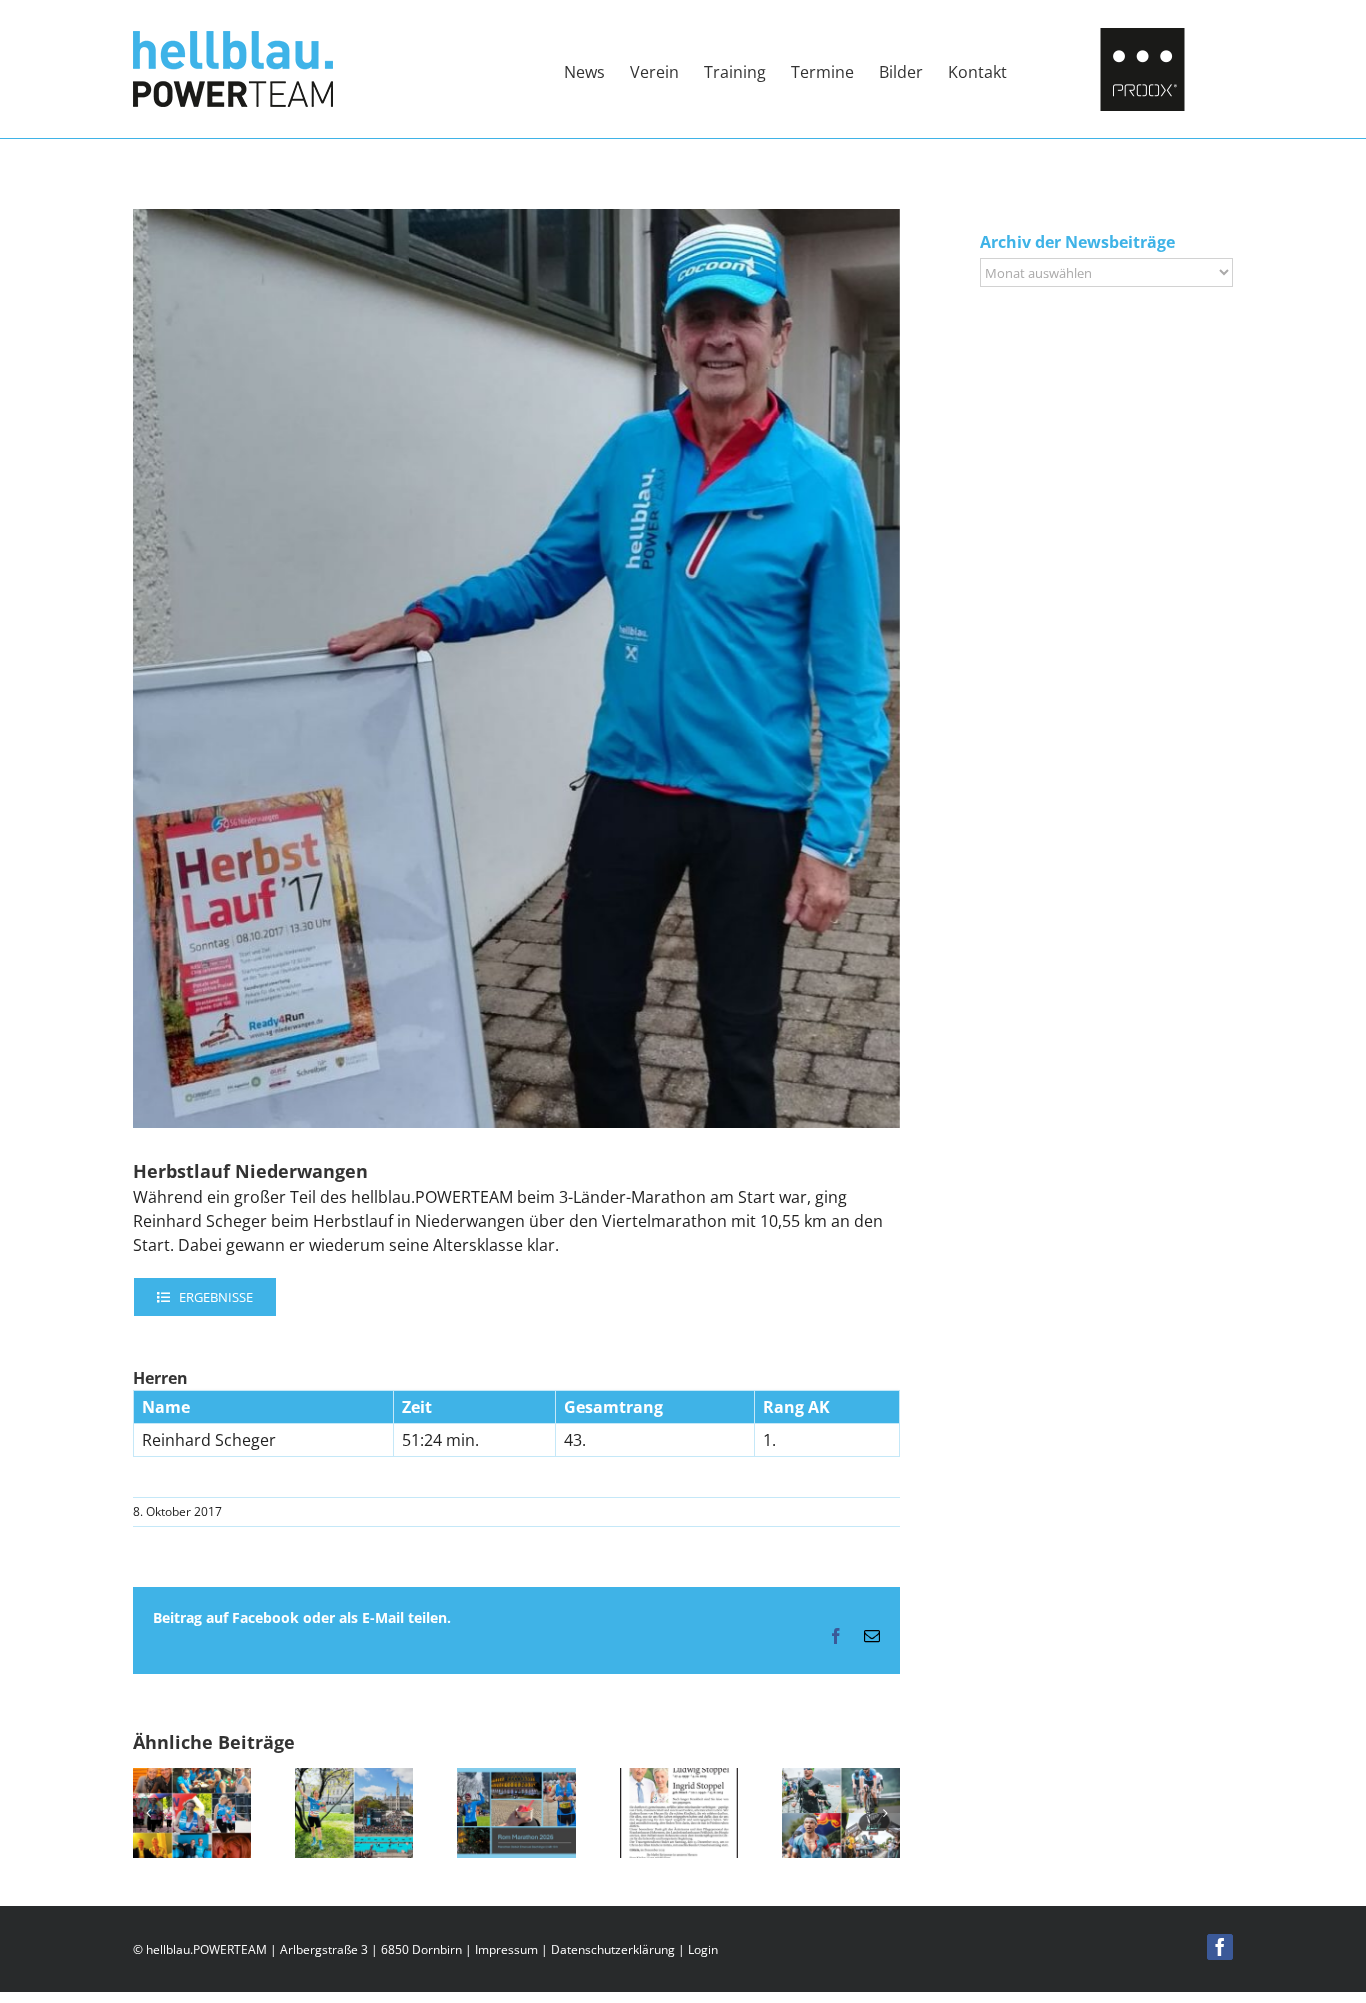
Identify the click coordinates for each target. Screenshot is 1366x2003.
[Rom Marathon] (516, 1779)
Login (703, 1949)
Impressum (506, 1949)
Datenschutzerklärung (613, 1949)
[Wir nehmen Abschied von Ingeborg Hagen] (192, 1779)
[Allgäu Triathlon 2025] (841, 1779)
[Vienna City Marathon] (354, 1779)
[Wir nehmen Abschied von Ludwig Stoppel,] (679, 1779)
